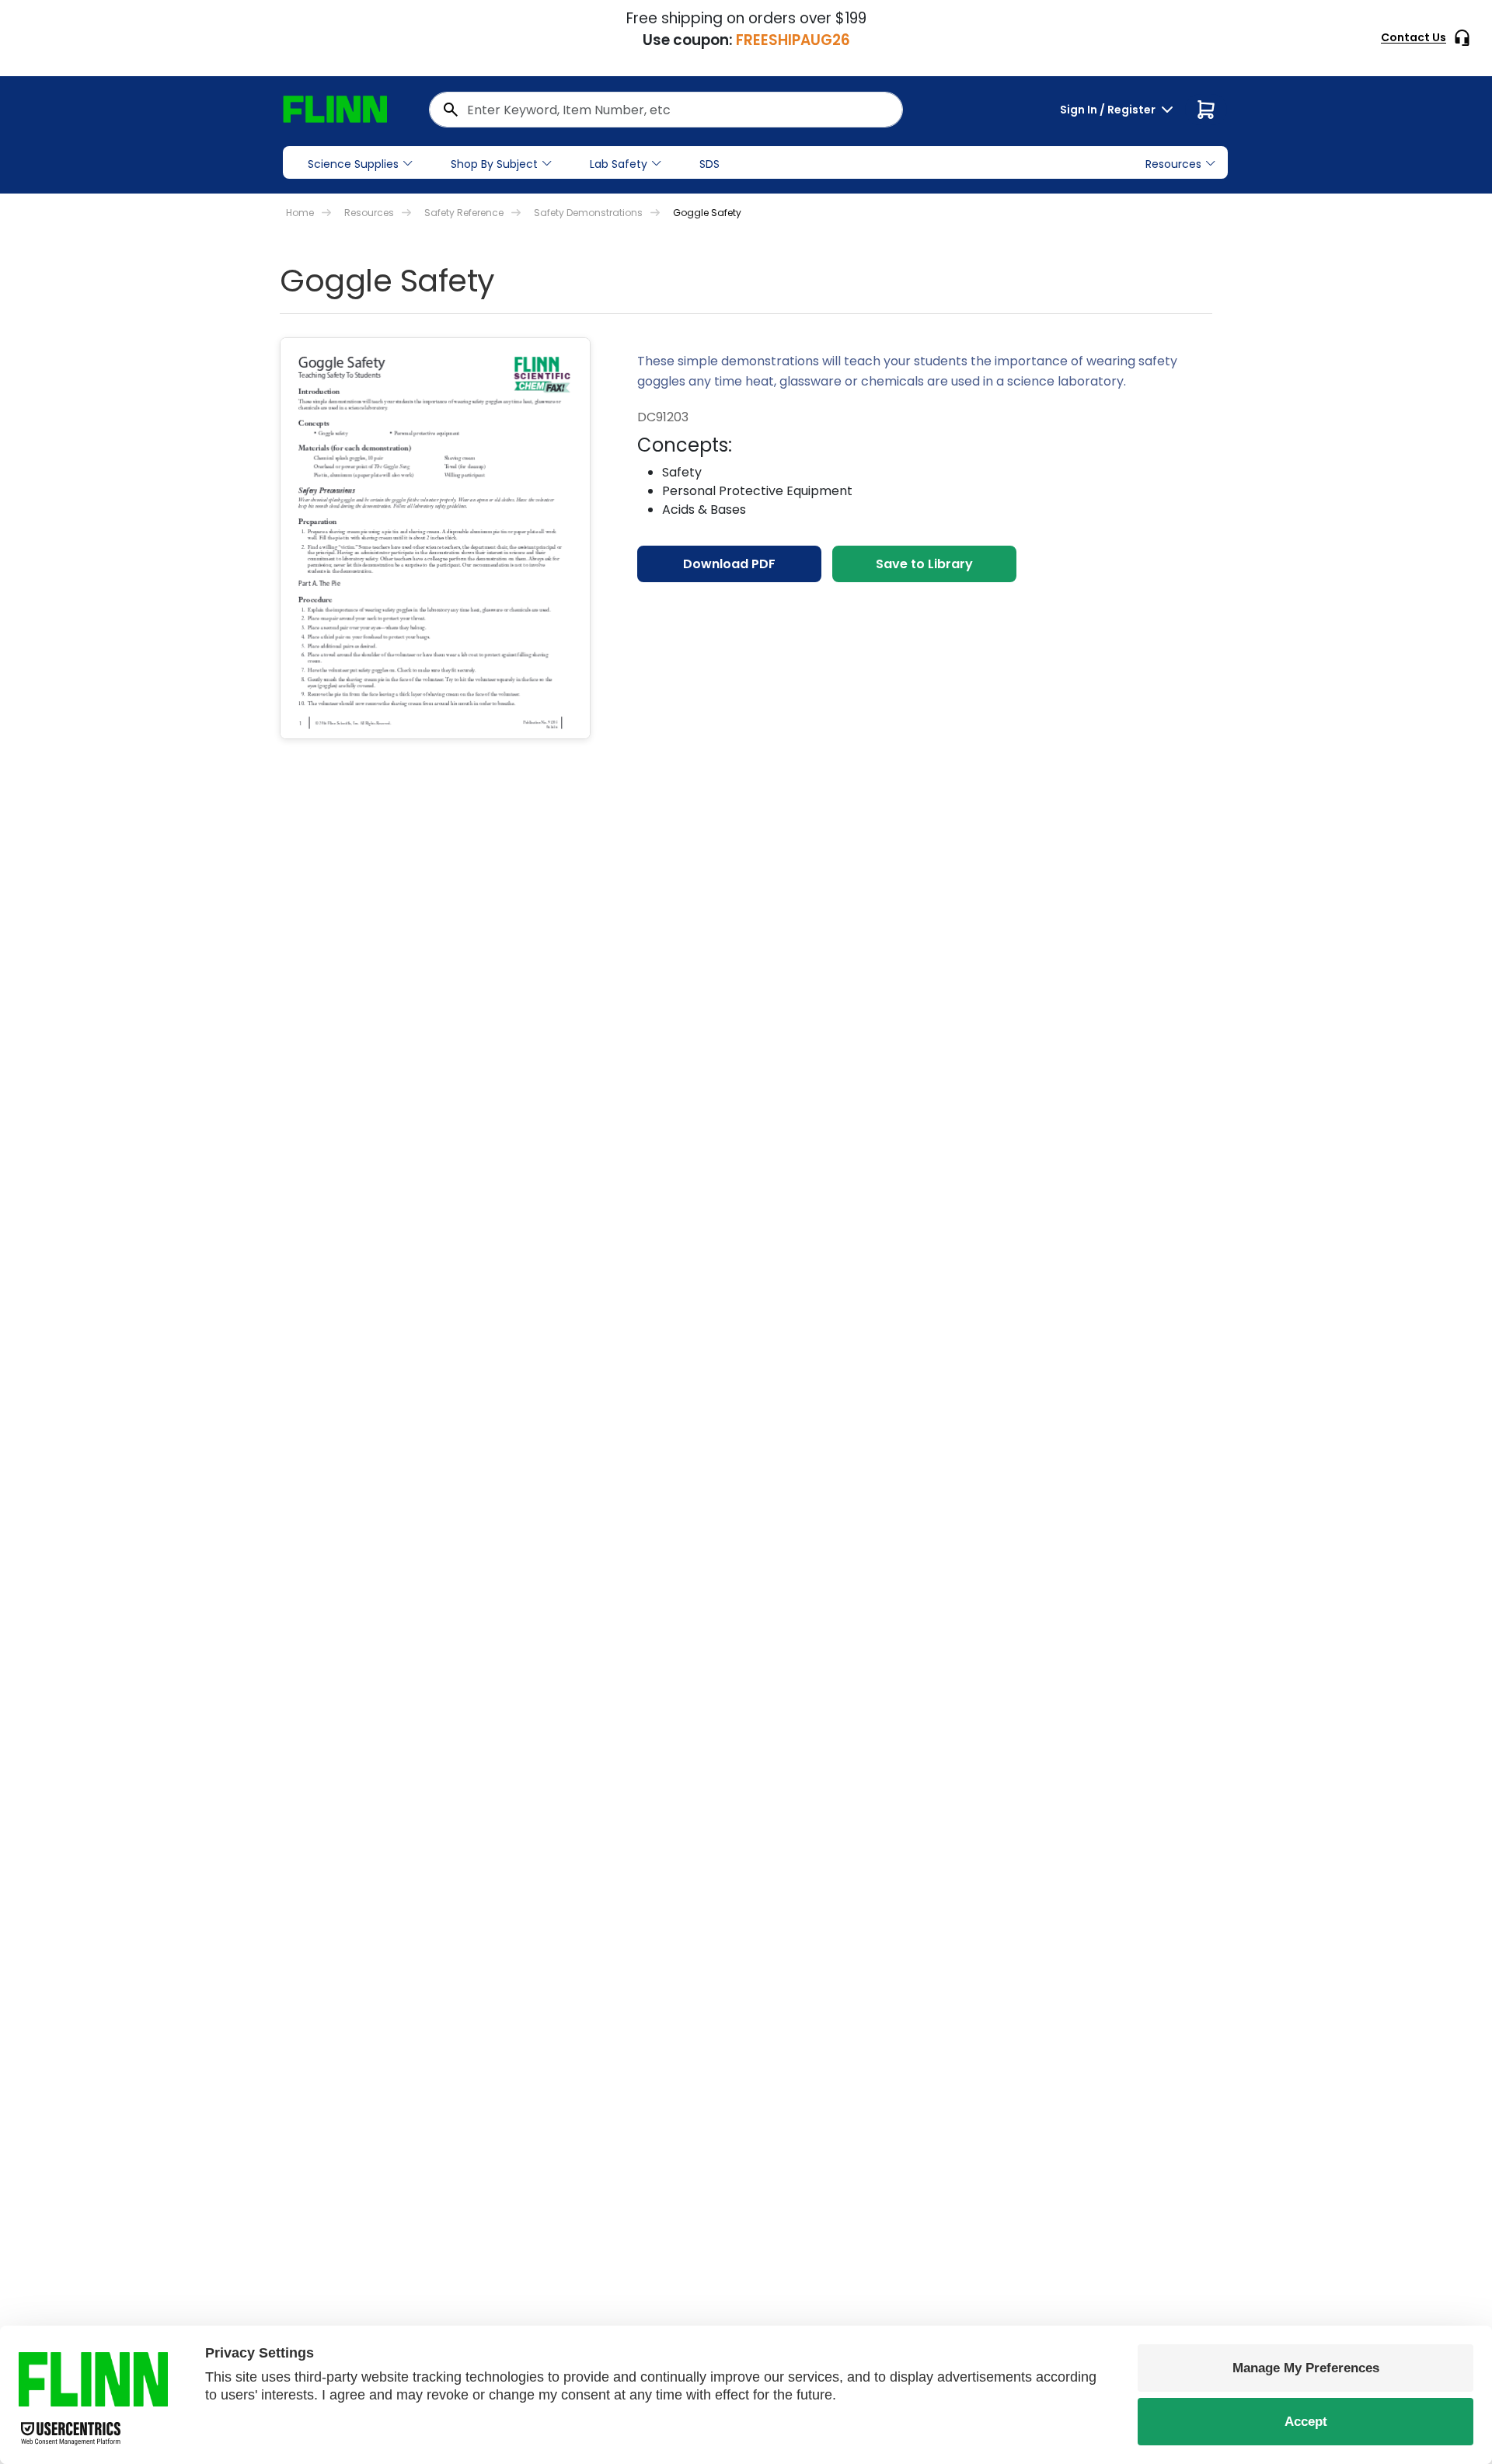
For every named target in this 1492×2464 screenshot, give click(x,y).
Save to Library (924, 564)
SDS (709, 164)
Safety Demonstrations (588, 213)
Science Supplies (353, 164)
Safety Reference (464, 213)
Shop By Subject (494, 164)
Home (300, 213)
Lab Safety (619, 164)
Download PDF (729, 564)
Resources (369, 213)
